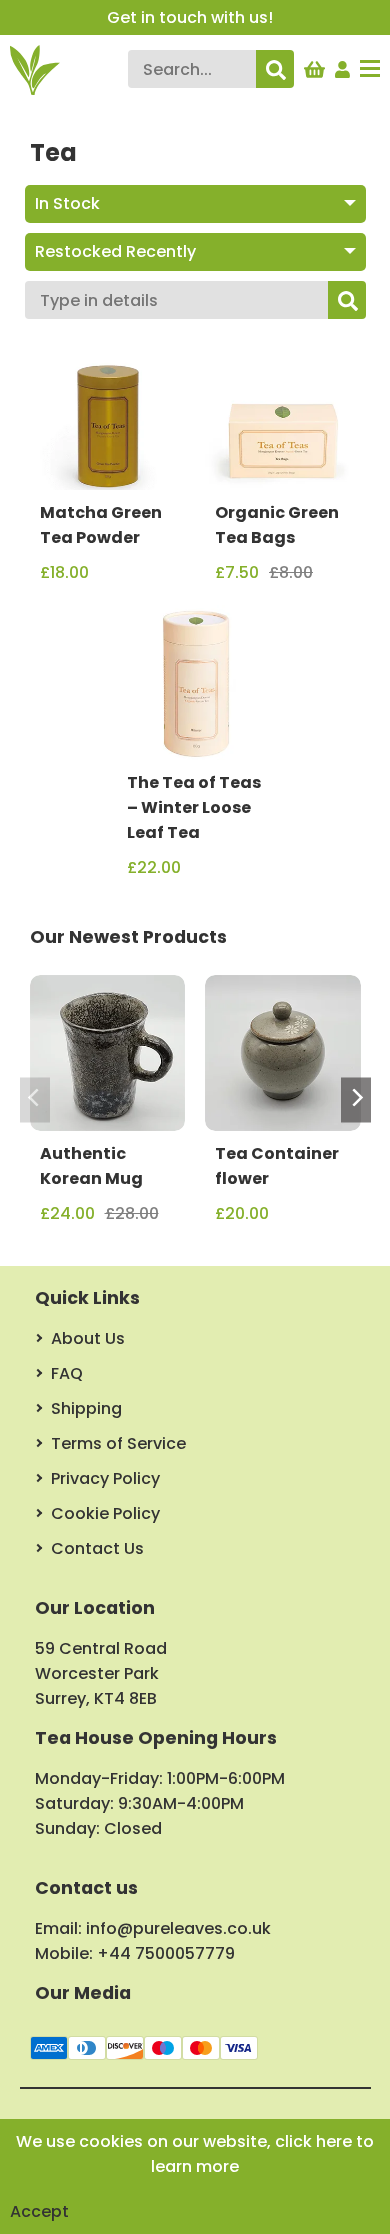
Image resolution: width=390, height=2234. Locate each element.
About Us (88, 1338)
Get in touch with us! (190, 17)
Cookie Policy (105, 1513)
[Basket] (314, 65)
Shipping (86, 1408)
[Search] (275, 69)
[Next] (356, 1100)
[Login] (343, 65)
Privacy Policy (105, 1478)
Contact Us (97, 1548)
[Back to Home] (35, 70)
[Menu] (370, 70)
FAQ (67, 1373)
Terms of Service (118, 1443)
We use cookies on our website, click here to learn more (195, 2154)
